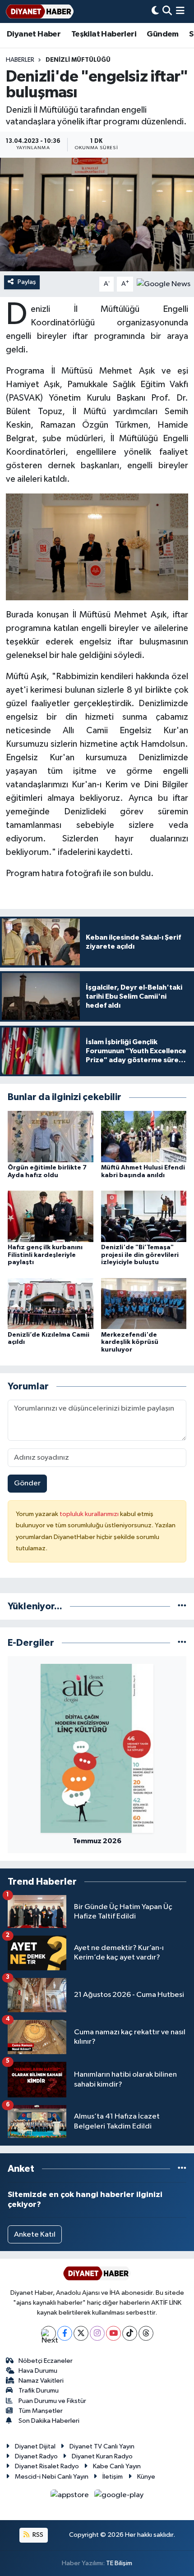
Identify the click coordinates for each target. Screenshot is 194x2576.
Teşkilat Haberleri (104, 34)
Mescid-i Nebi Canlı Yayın (52, 2477)
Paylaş (27, 282)
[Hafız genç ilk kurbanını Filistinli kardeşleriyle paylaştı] (51, 1216)
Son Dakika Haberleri (49, 2421)
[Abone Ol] (164, 284)
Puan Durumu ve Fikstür (52, 2401)
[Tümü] (182, 1606)
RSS (37, 2535)
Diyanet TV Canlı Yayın (102, 2446)
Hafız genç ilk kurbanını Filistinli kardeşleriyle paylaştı (45, 1255)
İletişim (113, 2477)
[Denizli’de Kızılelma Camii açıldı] (51, 1304)
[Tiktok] (130, 2333)
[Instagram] (97, 2333)
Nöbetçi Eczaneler (46, 2361)
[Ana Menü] (180, 11)
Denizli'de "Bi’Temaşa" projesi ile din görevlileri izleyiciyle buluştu (140, 1255)
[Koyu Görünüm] (155, 11)
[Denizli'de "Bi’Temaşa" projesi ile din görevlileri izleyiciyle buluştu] (144, 1216)
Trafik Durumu (39, 2391)
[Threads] (146, 2333)
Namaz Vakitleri (41, 2381)
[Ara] (167, 11)
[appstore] (71, 2497)
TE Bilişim (119, 2563)
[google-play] (119, 2497)
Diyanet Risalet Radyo (47, 2466)
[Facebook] (65, 2333)
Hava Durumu (38, 2371)
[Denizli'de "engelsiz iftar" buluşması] (97, 215)
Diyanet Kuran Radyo (102, 2456)
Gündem (162, 34)
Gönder (27, 1483)
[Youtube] (113, 2333)
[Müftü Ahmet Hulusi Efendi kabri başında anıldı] (144, 1136)
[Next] (48, 2333)
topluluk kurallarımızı (90, 1514)
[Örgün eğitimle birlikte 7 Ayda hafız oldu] (51, 1136)
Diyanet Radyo (36, 2456)
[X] (81, 2333)
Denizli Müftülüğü (78, 60)
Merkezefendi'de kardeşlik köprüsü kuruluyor (130, 1343)
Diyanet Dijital (35, 2446)
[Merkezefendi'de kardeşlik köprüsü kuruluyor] (144, 1304)
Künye (146, 2477)
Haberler (20, 60)
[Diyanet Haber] (40, 11)
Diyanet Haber (34, 34)
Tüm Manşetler (41, 2411)
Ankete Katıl (35, 2235)
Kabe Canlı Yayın (117, 2466)
